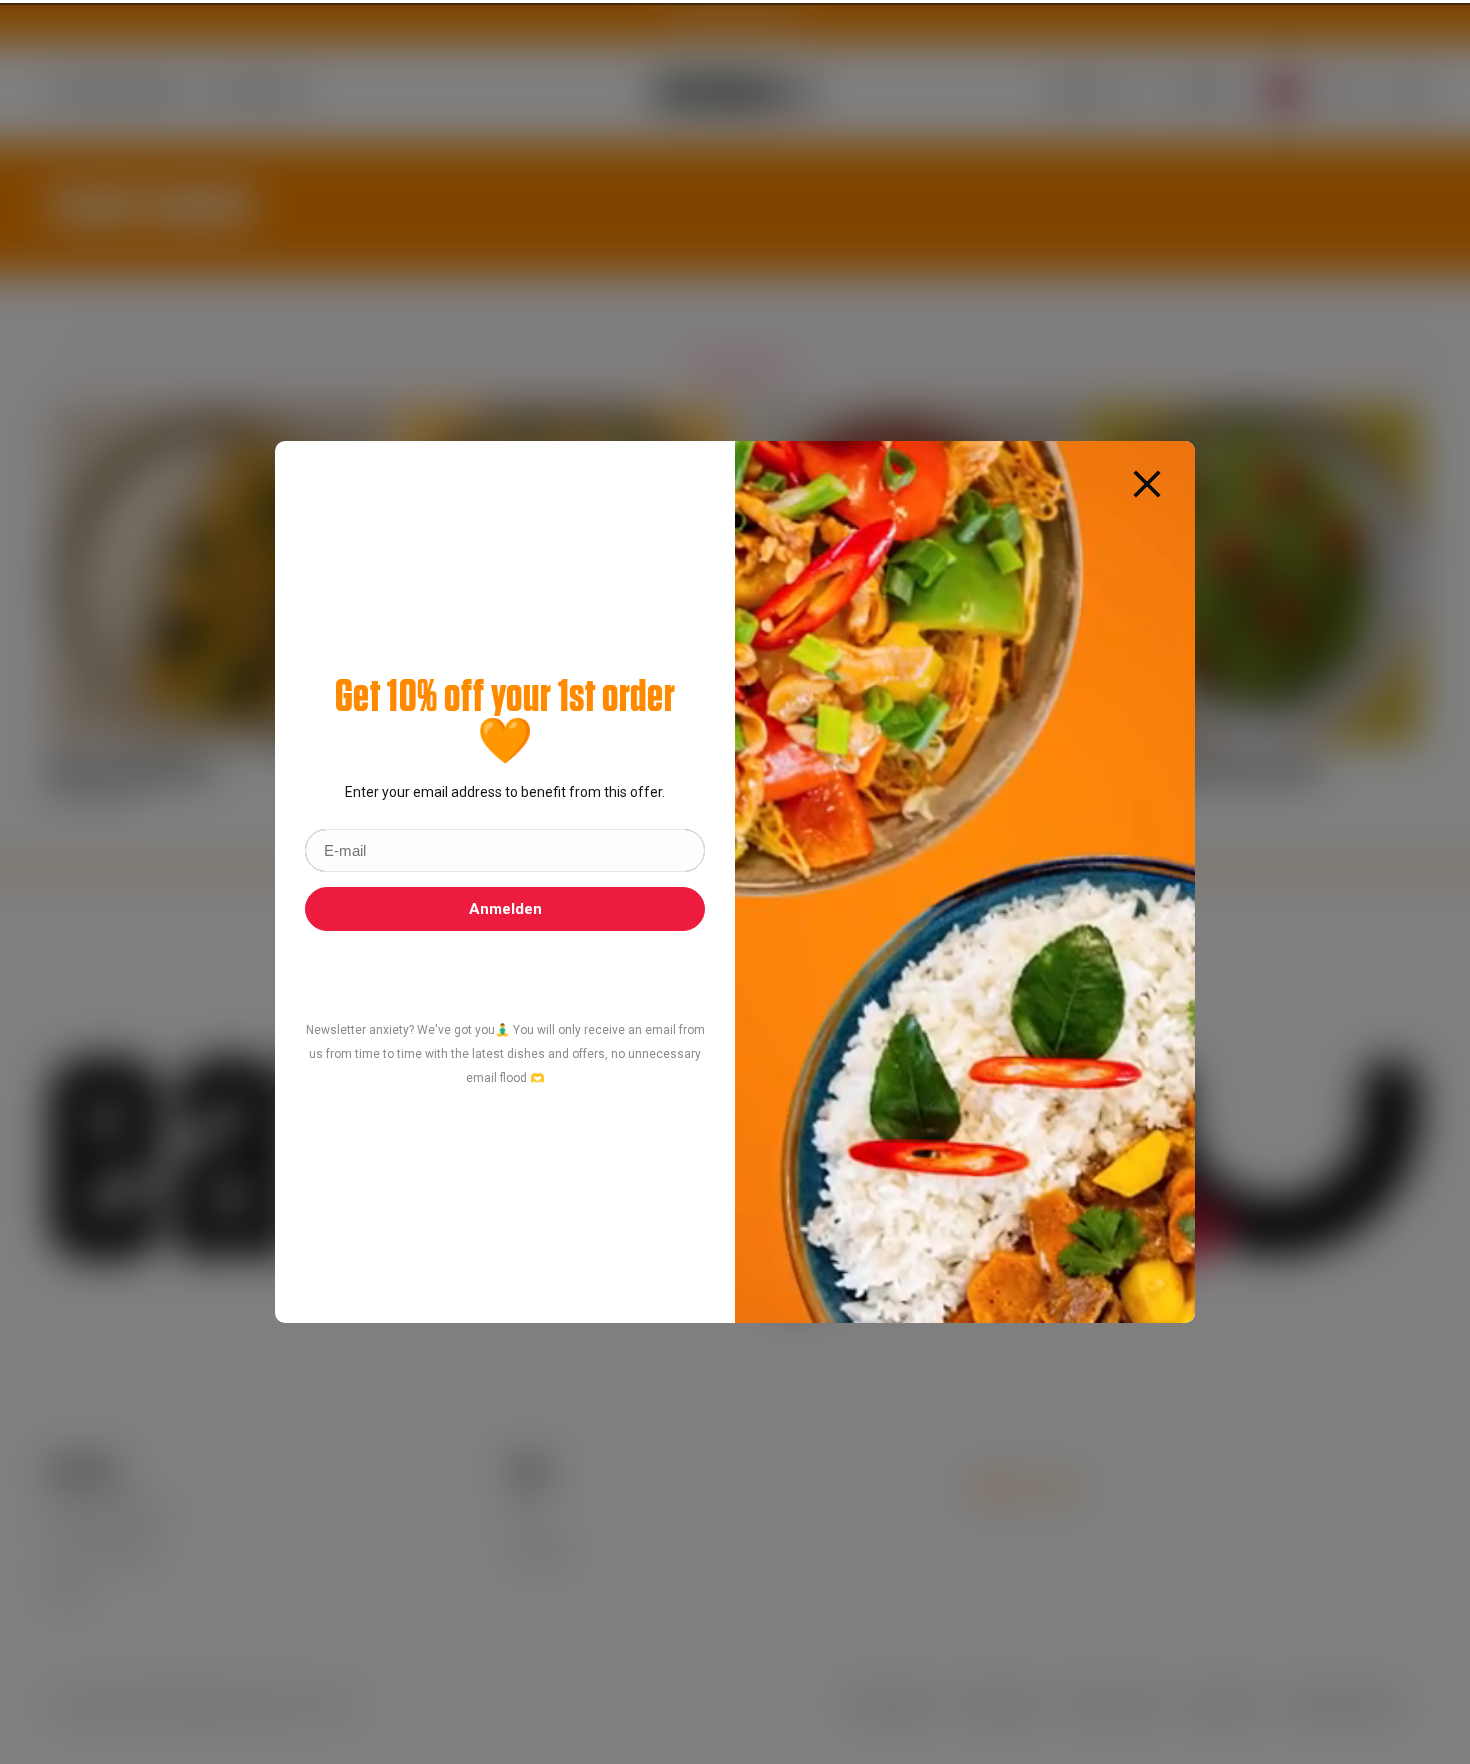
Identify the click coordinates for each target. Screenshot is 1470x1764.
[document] (735, 882)
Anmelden (505, 909)
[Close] (1147, 483)
